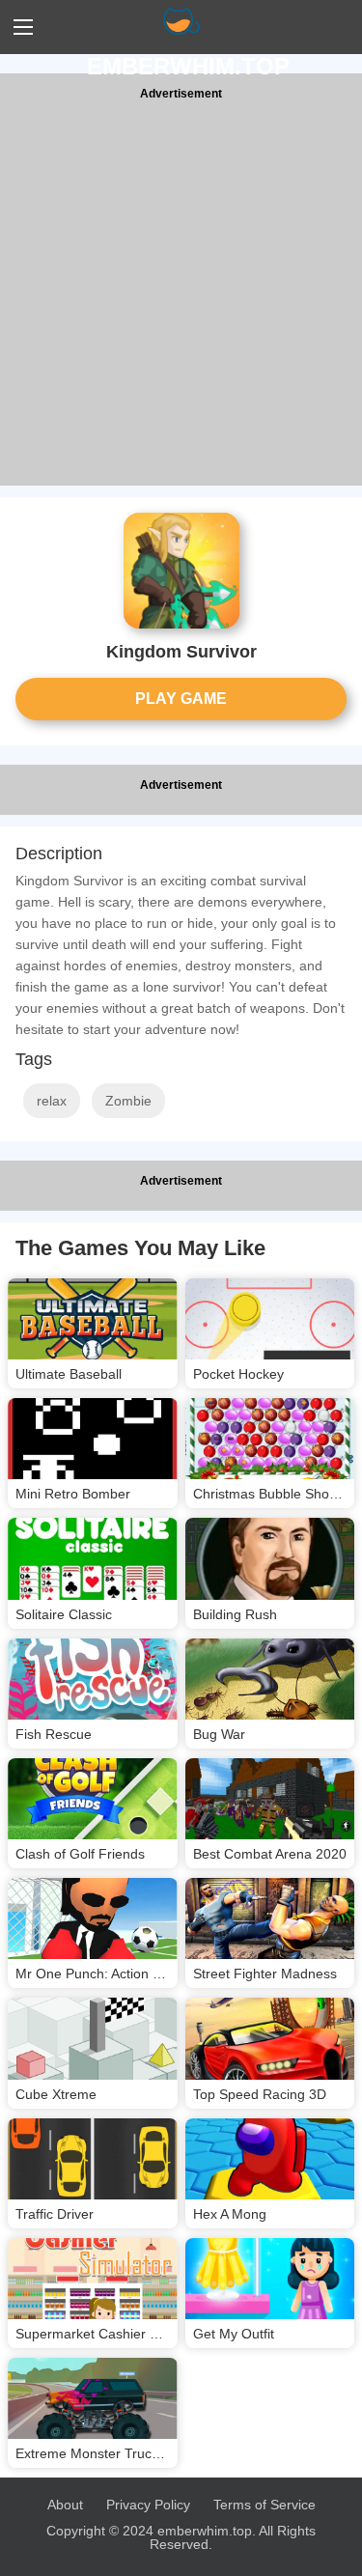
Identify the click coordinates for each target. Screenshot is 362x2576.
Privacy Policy (148, 2505)
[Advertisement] (181, 295)
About (65, 2505)
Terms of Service (265, 2505)
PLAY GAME (181, 699)
